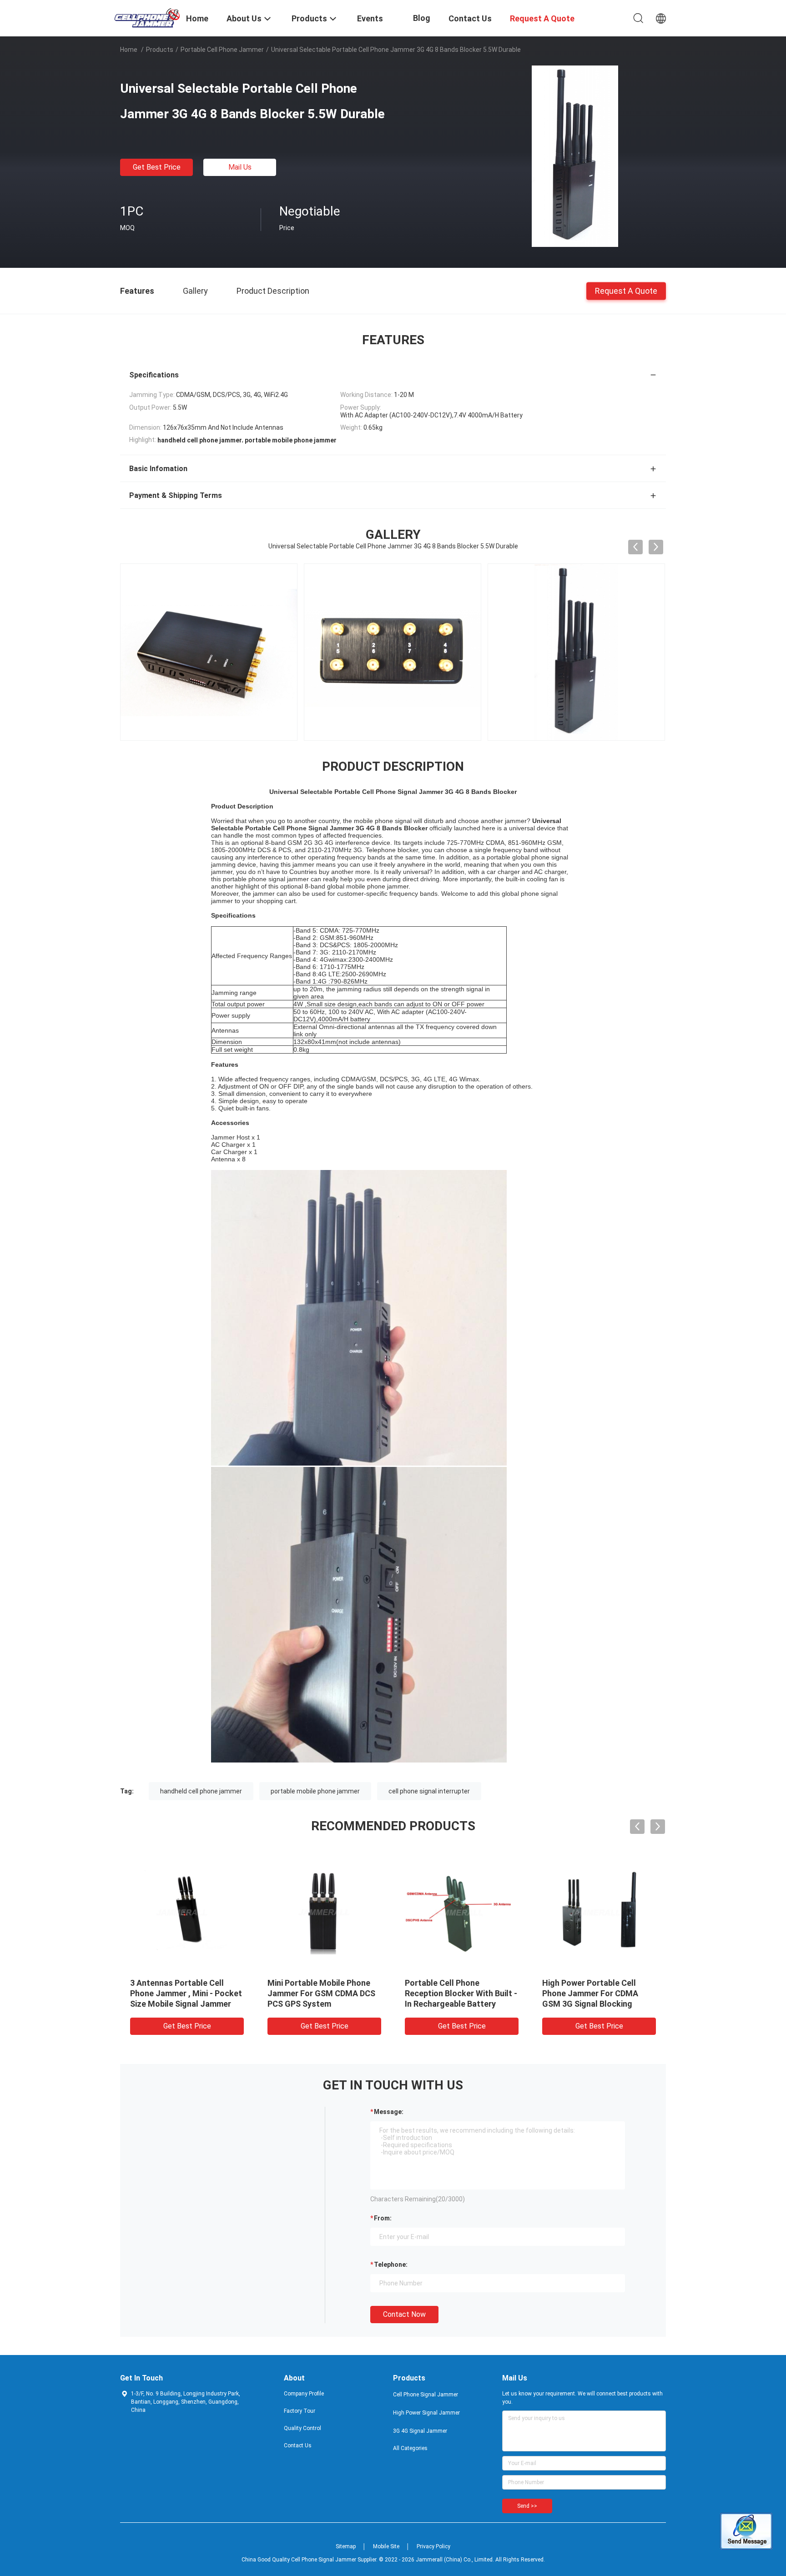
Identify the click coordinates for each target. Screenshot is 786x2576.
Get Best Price (157, 167)
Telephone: (391, 2265)
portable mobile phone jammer (315, 1791)
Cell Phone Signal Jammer (426, 2395)
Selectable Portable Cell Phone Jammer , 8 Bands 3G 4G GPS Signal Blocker (320, 1993)
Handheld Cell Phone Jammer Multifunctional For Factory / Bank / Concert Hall (186, 1993)
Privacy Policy (433, 2546)
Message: (389, 2112)
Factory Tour (300, 2411)
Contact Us (298, 2445)
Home (129, 50)
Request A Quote (626, 290)
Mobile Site (386, 2546)
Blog (422, 18)
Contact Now (404, 2314)
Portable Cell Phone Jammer (222, 50)
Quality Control (302, 2428)
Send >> (527, 2506)
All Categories (410, 2448)
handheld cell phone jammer (201, 1791)
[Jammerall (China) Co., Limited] (147, 17)
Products (160, 50)
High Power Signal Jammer (426, 2413)
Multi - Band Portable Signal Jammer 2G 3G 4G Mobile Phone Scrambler (457, 1993)
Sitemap (346, 2546)
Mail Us (240, 167)
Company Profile (304, 2394)
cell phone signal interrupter (429, 1791)
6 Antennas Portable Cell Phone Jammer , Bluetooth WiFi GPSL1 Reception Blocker (599, 1993)
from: (383, 2218)
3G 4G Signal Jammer (420, 2431)
